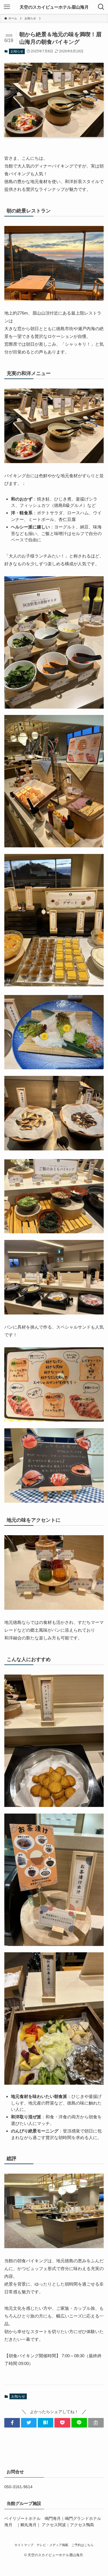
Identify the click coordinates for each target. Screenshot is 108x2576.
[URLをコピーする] (96, 2423)
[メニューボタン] (7, 7)
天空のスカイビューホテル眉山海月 (54, 7)
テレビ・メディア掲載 (52, 2545)
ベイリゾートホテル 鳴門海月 (33, 2519)
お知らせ (17, 51)
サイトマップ (24, 2545)
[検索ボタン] (101, 7)
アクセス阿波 (54, 2525)
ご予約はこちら (83, 2545)
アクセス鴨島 (82, 2525)
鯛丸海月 (29, 2525)
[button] (12, 2423)
